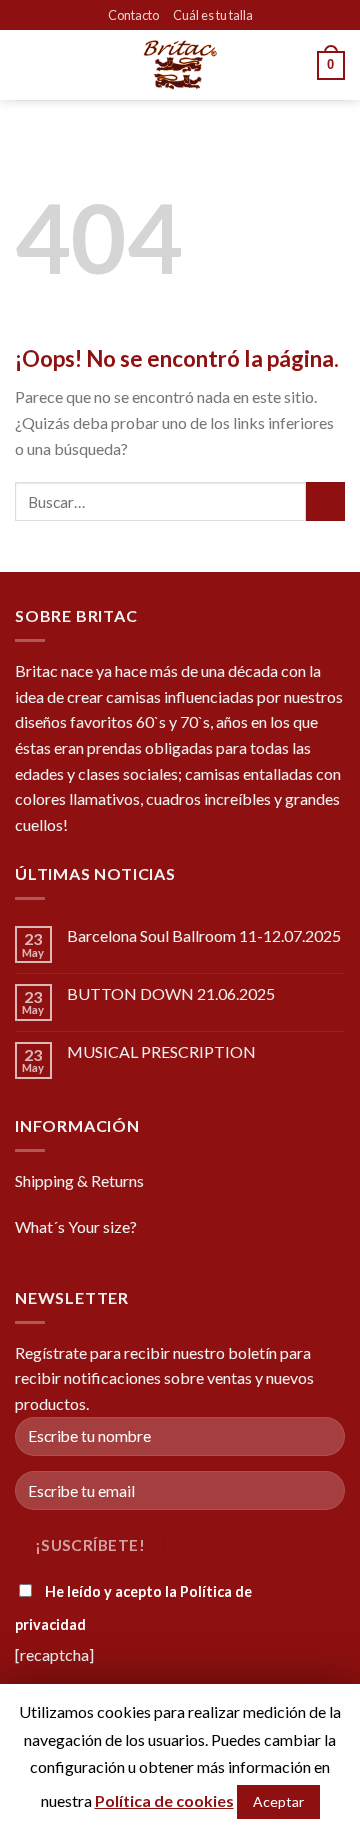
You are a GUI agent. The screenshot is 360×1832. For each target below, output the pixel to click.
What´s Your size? (76, 1226)
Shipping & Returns (79, 1180)
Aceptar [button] (278, 1801)
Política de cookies (164, 1800)
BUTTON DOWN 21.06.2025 (171, 993)
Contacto (133, 15)
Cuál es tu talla (213, 15)
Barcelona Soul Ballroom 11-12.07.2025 (204, 935)
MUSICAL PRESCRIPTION (161, 1051)
